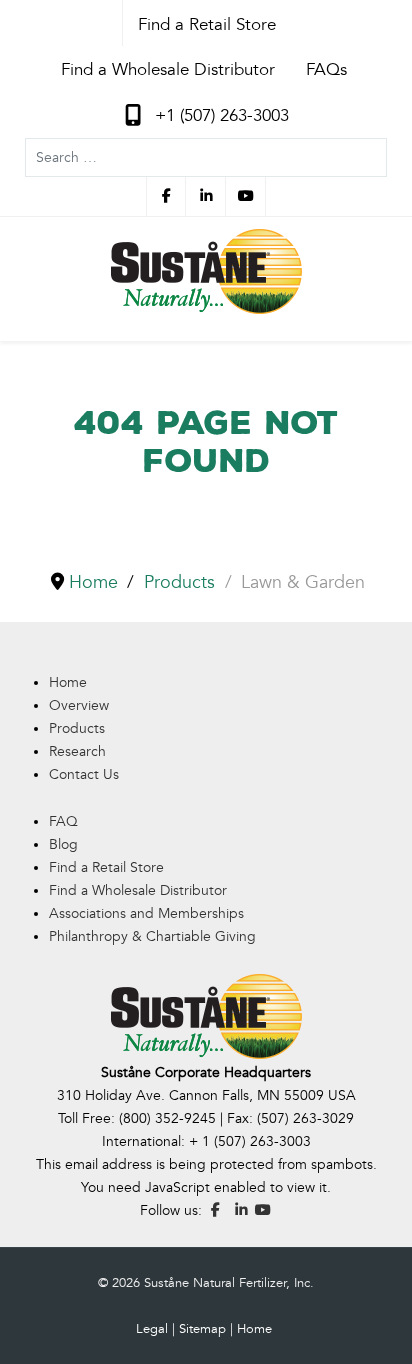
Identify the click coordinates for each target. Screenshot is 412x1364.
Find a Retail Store (106, 867)
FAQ (63, 821)
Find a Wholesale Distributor (138, 890)
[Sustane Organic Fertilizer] (206, 271)
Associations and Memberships (146, 913)
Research (77, 751)
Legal (152, 1329)
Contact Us (84, 774)
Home (68, 682)
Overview (79, 705)
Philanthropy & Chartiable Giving (152, 936)
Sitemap (202, 1329)
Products (77, 728)
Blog (63, 844)
